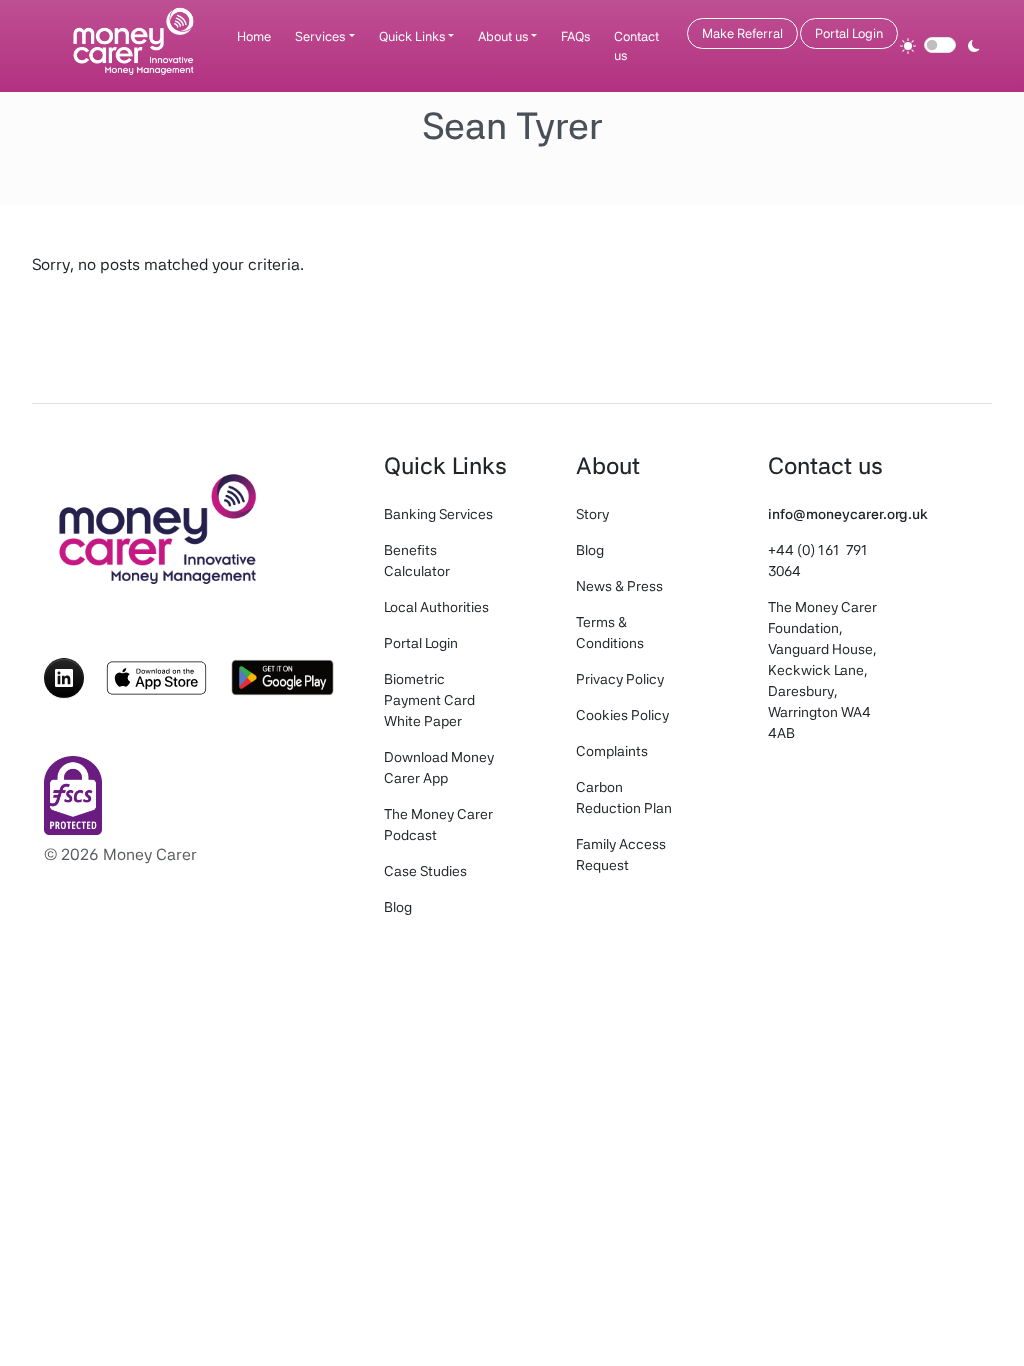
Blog (398, 907)
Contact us (636, 46)
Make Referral (742, 33)
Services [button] (320, 36)
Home (254, 36)
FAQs (575, 36)
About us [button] (503, 36)
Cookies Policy (622, 715)
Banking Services (438, 514)
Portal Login (849, 33)
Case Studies (425, 871)
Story (592, 514)
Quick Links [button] (412, 36)
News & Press (619, 586)
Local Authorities (436, 607)
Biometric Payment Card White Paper (429, 700)
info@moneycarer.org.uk (848, 514)
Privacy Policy (620, 679)
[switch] (940, 45)
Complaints (612, 751)
